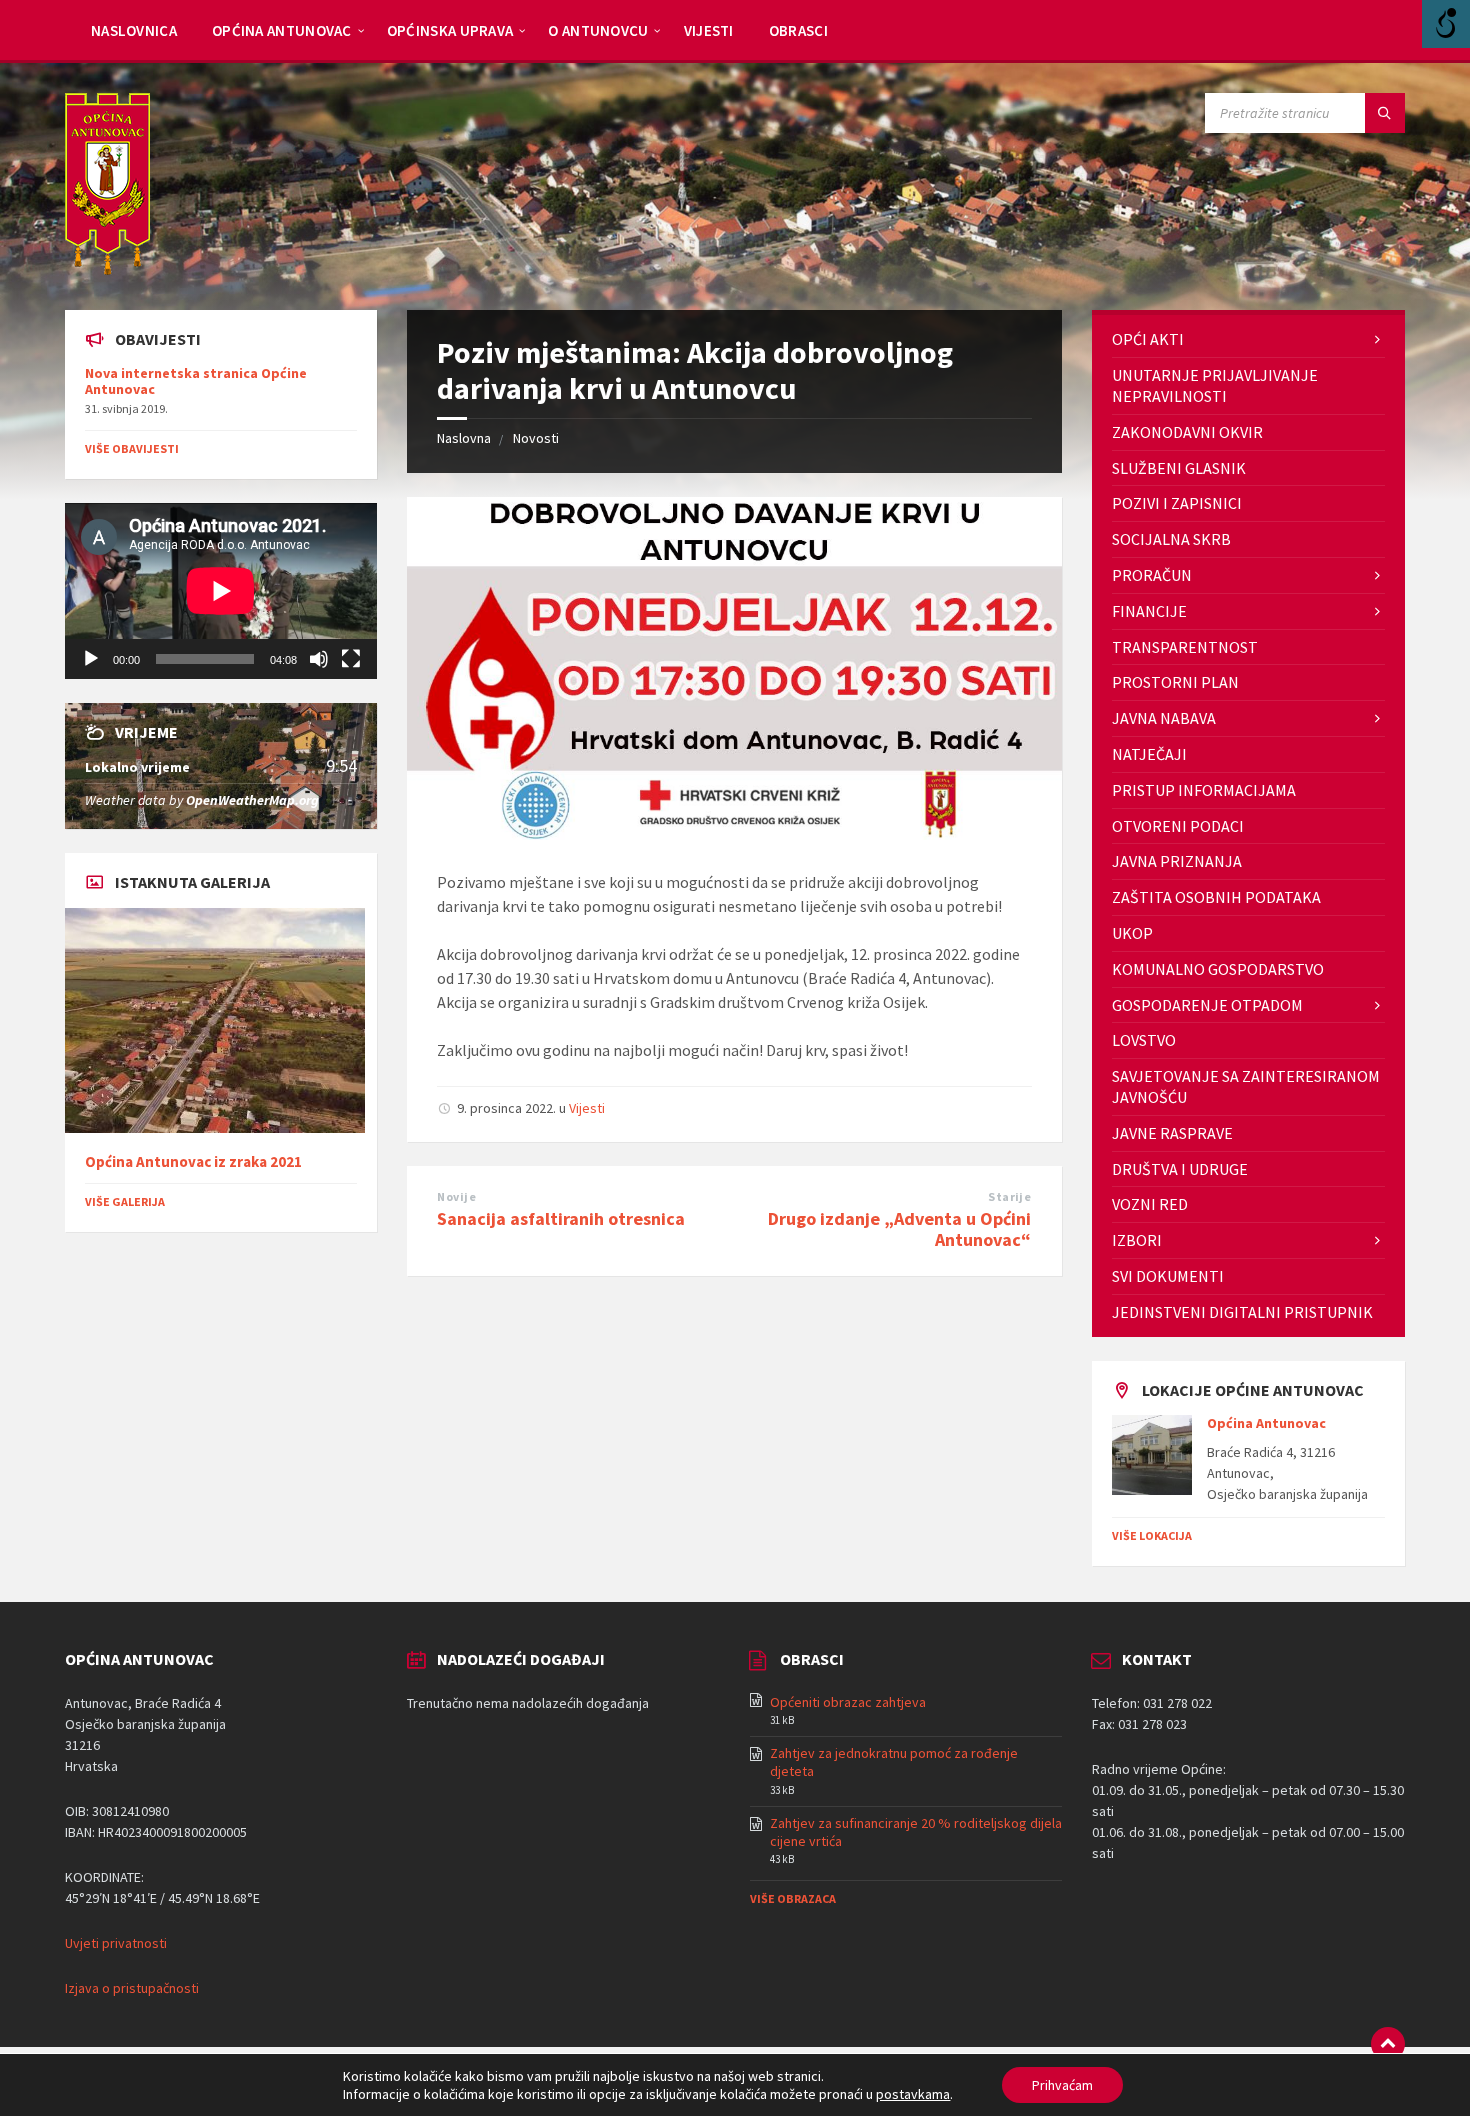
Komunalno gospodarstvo (1218, 969)
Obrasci (798, 30)
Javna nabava (1164, 718)
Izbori (1137, 1240)
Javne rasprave (1172, 1133)
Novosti (536, 438)
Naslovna (464, 438)
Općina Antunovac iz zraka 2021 (193, 1161)
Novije (456, 1196)
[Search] (1385, 113)
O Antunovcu (598, 30)
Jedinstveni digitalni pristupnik (1242, 1312)
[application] (221, 591)
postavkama (913, 2094)
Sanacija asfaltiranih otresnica (561, 1218)
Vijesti (709, 30)
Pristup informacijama (1204, 790)
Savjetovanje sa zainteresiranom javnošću (1246, 1086)
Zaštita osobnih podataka (1216, 897)
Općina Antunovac (282, 30)
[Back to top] (1388, 2044)
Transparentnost (1185, 647)
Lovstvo (1144, 1040)
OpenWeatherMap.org (252, 800)
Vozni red (1150, 1204)
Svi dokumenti (1168, 1276)
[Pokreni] (91, 659)
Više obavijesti (132, 448)
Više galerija (125, 1201)
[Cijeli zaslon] (351, 659)
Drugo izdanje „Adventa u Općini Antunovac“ (899, 1229)
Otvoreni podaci (1178, 826)
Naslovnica (134, 30)
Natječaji (1149, 754)
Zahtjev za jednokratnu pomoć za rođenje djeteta (894, 1762)
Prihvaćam (1062, 2085)
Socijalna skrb (1171, 539)
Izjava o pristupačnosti (132, 1988)
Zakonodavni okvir (1187, 432)
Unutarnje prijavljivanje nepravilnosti (1215, 385)
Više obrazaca (793, 1898)
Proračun (1152, 575)
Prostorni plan (1175, 682)
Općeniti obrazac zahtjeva (848, 1702)
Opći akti (1148, 339)
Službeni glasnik (1179, 468)
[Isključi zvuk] (319, 659)
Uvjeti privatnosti (116, 1943)
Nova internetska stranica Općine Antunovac (196, 381)
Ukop (1132, 933)
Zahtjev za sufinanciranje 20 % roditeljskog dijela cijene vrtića (916, 1832)
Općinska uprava (450, 30)
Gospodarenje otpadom (1207, 1005)
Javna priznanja (1177, 861)
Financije (1149, 611)
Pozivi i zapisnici (1177, 503)
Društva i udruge (1180, 1169)
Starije (1009, 1196)
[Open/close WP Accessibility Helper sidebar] (1446, 24)
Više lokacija (1152, 1535)
